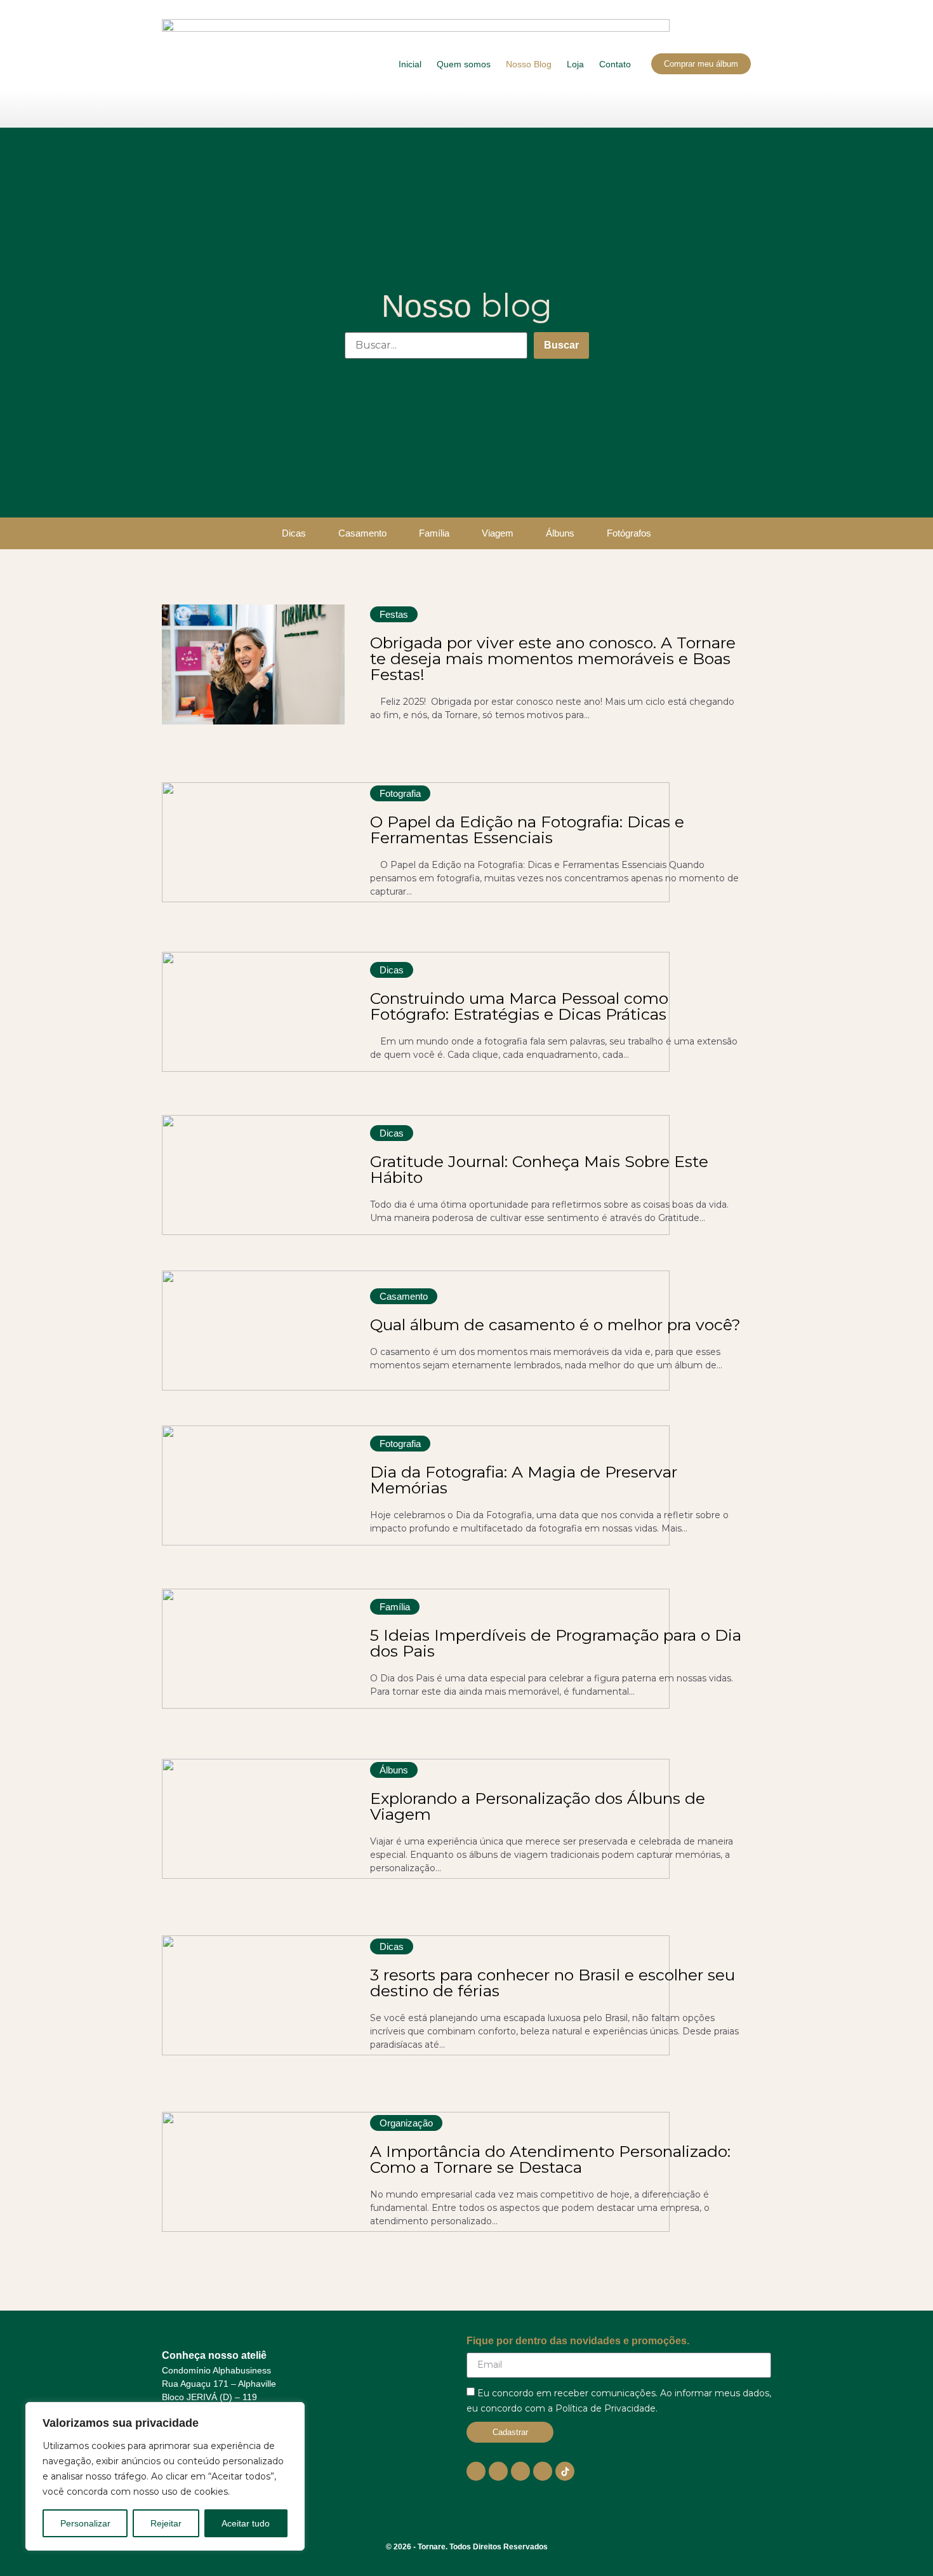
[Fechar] (291, 2413)
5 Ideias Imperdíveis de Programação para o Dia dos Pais (556, 1643)
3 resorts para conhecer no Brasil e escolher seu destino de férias (553, 1983)
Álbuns (560, 533)
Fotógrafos (629, 533)
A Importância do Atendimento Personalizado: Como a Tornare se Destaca (550, 2159)
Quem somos (464, 64)
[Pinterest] (543, 2471)
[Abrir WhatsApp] (901, 2544)
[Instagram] (498, 2471)
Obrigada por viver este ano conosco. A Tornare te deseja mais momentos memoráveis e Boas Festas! (553, 658)
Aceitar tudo (246, 2523)
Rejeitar (166, 2523)
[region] (165, 2476)
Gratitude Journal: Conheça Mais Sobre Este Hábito (539, 1169)
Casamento (362, 533)
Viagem (498, 533)
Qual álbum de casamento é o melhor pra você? (555, 1325)
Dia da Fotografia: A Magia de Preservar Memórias (524, 1480)
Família (434, 533)
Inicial (410, 64)
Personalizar (85, 2523)
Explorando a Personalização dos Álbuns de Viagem (538, 1806)
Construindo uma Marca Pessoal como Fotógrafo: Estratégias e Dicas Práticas (519, 1006)
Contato (615, 64)
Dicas (294, 533)
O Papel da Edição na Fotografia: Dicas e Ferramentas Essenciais (527, 830)
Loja (575, 64)
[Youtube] (476, 2471)
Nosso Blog (529, 64)
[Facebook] (520, 2471)
